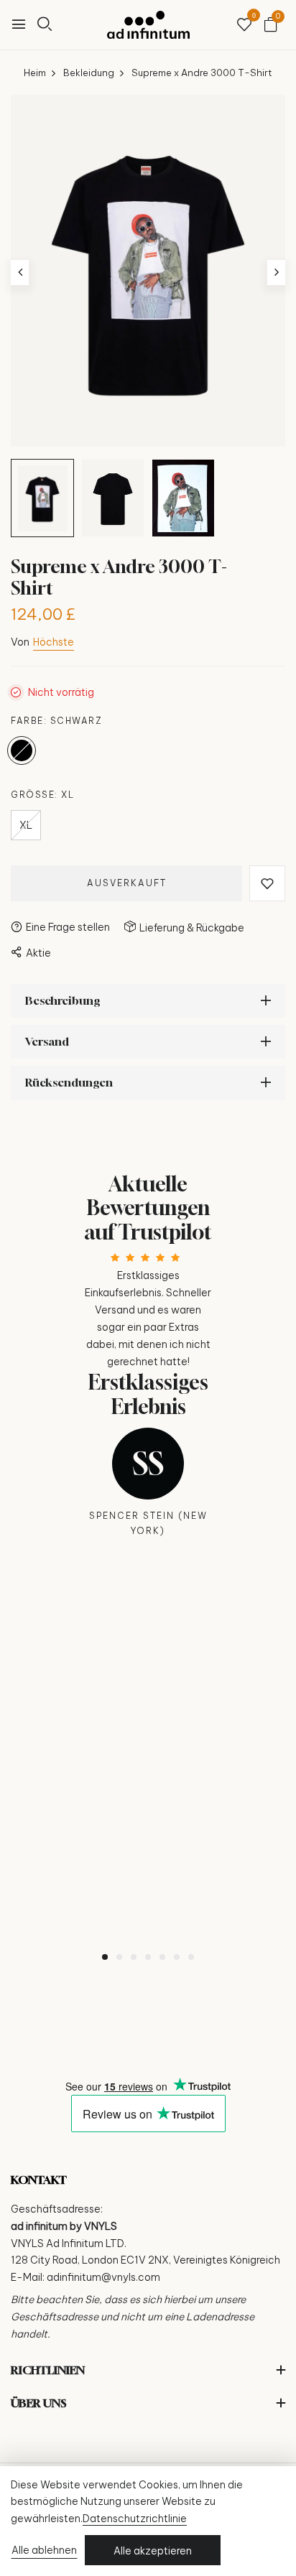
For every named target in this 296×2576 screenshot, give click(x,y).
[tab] (105, 1957)
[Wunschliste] (244, 25)
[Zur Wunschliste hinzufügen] (267, 883)
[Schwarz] (22, 750)
